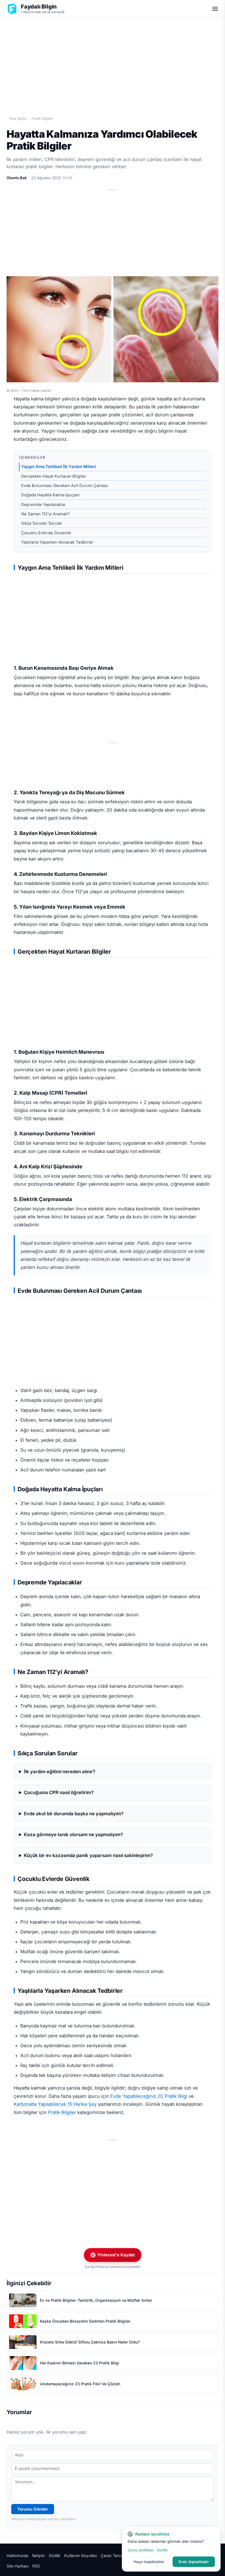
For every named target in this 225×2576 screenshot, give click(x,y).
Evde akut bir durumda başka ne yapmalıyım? (74, 1814)
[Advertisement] (113, 61)
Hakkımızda (17, 2556)
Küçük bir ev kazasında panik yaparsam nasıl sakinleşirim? (88, 1855)
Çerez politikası (141, 2550)
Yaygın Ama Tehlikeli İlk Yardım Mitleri (59, 467)
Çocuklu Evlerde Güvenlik (46, 533)
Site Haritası (18, 2566)
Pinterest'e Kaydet (116, 2255)
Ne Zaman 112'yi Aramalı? (45, 514)
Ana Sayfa (18, 118)
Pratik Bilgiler (43, 118)
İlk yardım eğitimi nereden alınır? (60, 1772)
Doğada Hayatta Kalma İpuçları (50, 495)
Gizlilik (55, 2556)
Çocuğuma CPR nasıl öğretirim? (59, 1792)
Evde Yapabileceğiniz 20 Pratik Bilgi (149, 2096)
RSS (36, 2566)
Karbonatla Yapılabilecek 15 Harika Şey (55, 2104)
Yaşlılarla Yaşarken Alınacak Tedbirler (57, 542)
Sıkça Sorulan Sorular (42, 523)
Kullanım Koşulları (81, 2556)
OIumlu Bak (17, 178)
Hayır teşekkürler (149, 2562)
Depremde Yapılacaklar (43, 505)
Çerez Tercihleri (115, 2556)
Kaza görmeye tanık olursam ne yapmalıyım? (73, 1835)
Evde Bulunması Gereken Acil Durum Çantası (65, 486)
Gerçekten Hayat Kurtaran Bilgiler (54, 476)
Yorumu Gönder (33, 2509)
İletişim (39, 2556)
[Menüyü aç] (215, 9)
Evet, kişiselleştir (194, 2562)
